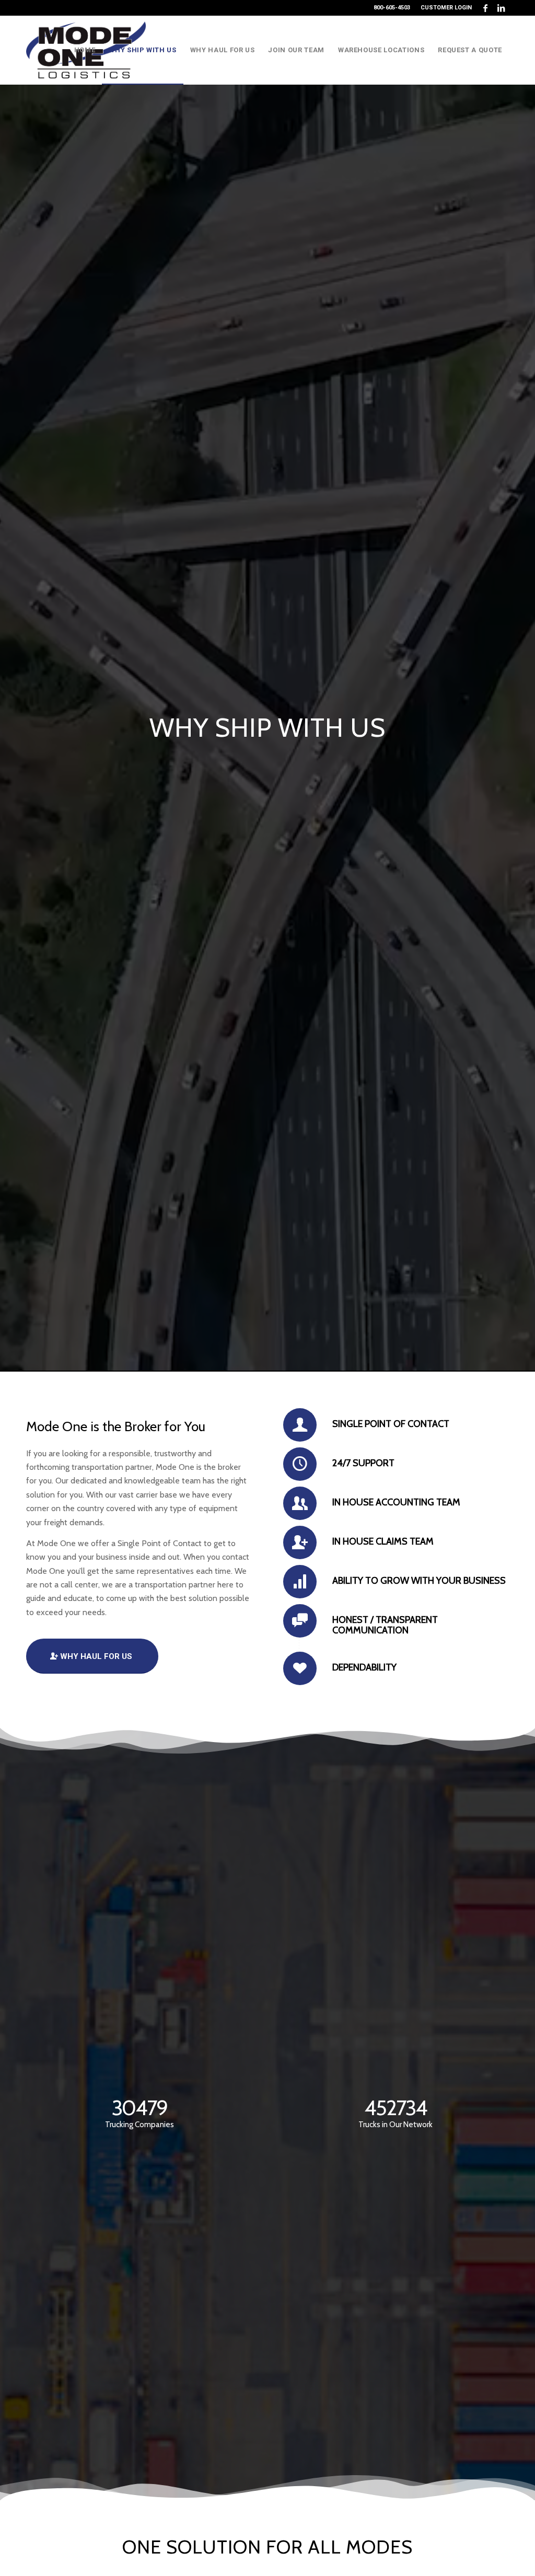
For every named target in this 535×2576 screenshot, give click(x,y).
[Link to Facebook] (485, 8)
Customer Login (446, 8)
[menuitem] (444, 8)
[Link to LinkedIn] (501, 8)
